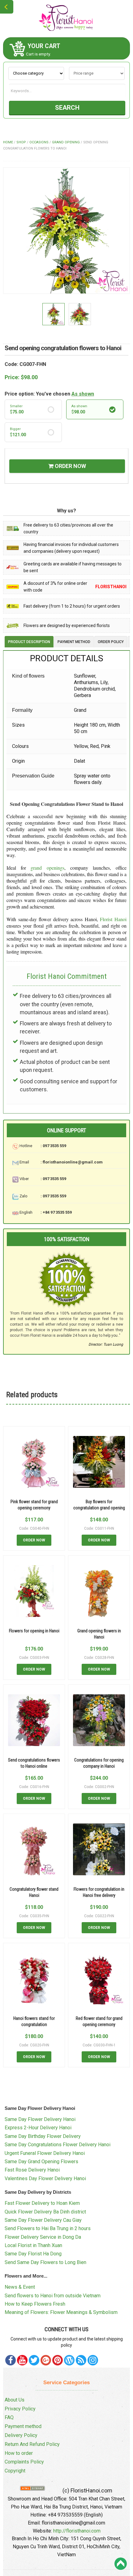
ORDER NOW (70, 466)
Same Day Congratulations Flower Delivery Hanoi (58, 2145)
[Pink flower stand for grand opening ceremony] (34, 1462)
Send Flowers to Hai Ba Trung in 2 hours (48, 2228)
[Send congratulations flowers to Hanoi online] (34, 1720)
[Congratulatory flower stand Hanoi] (34, 1849)
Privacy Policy (20, 2409)
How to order (19, 2453)
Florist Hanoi (113, 919)
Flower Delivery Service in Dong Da (43, 2237)
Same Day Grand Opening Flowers (41, 2162)
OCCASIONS (39, 142)
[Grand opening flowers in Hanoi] (99, 1591)
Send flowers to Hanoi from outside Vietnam (53, 2296)
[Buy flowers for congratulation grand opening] (99, 1462)
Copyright (15, 2471)
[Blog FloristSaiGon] (69, 2360)
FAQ (9, 2417)
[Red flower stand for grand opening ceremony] (99, 1979)
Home (8, 142)
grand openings (47, 868)
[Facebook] (11, 2360)
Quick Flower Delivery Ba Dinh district (45, 2212)
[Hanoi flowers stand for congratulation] (34, 1979)
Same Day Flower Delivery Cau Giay (43, 2220)
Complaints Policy (24, 2462)
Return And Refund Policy (32, 2444)
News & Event (20, 2287)
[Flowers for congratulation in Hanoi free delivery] (99, 1849)
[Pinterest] (34, 2360)
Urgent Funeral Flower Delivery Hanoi (45, 2153)
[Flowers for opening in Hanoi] (34, 1591)
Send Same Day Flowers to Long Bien (45, 2262)
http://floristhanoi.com (77, 2531)
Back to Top (121, 2564)
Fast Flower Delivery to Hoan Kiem (42, 2203)
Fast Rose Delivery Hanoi (32, 2170)
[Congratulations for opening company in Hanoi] (99, 1720)
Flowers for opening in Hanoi (34, 1631)
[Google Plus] (46, 2360)
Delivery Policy (21, 2435)
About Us (15, 2400)
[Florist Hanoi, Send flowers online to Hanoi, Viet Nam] (66, 18)
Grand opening (66, 142)
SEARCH (67, 108)
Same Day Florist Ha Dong (33, 2254)
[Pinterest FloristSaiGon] (58, 2360)
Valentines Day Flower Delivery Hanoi (45, 2178)
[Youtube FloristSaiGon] (22, 2360)
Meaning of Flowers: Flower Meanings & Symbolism (61, 2312)
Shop (21, 142)
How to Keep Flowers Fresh (35, 2304)
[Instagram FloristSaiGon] (93, 2360)
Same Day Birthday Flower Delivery (43, 2136)
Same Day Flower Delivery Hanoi (40, 2119)
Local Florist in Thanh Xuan (33, 2245)
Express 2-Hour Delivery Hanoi (38, 2128)
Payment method (23, 2426)
